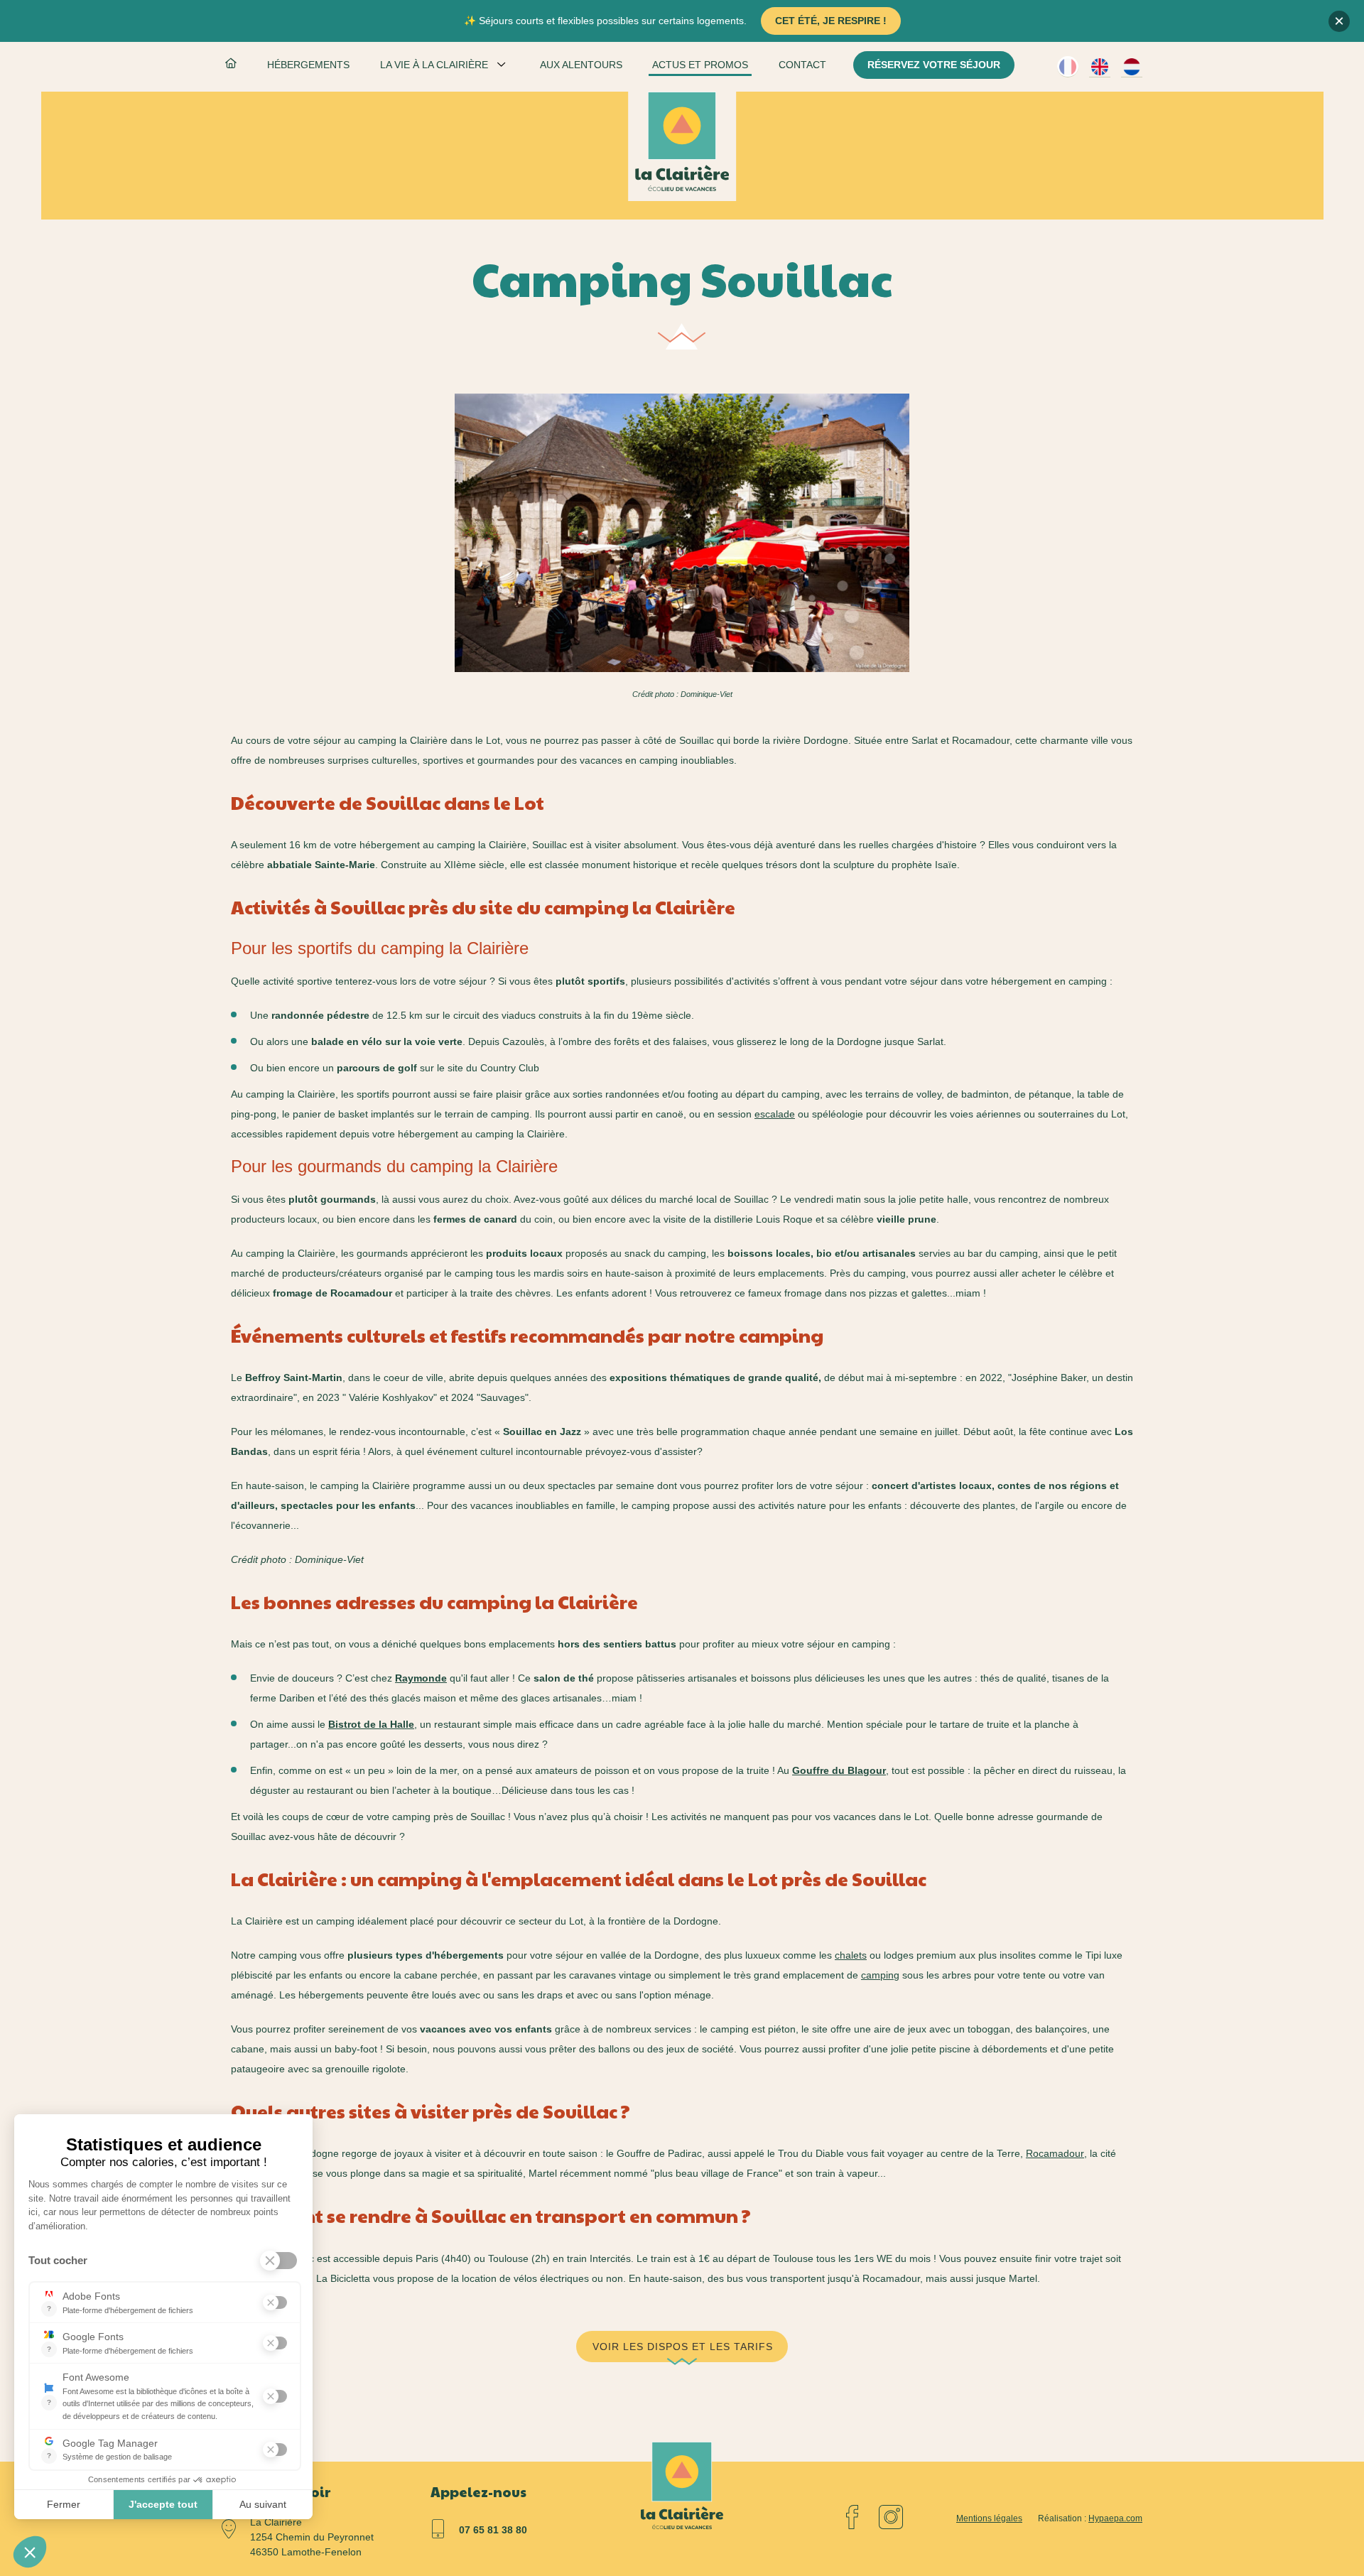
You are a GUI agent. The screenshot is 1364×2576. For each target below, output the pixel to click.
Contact (802, 65)
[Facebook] (852, 2517)
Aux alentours (581, 65)
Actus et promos (700, 65)
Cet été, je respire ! (831, 21)
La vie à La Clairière (434, 65)
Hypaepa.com (1115, 2518)
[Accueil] (682, 141)
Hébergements (308, 65)
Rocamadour (1055, 2153)
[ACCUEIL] (231, 66)
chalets (851, 1955)
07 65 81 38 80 (493, 2530)
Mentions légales (989, 2518)
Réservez (934, 65)
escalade (775, 1114)
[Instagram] (891, 2517)
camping (880, 1975)
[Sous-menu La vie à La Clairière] (502, 64)
